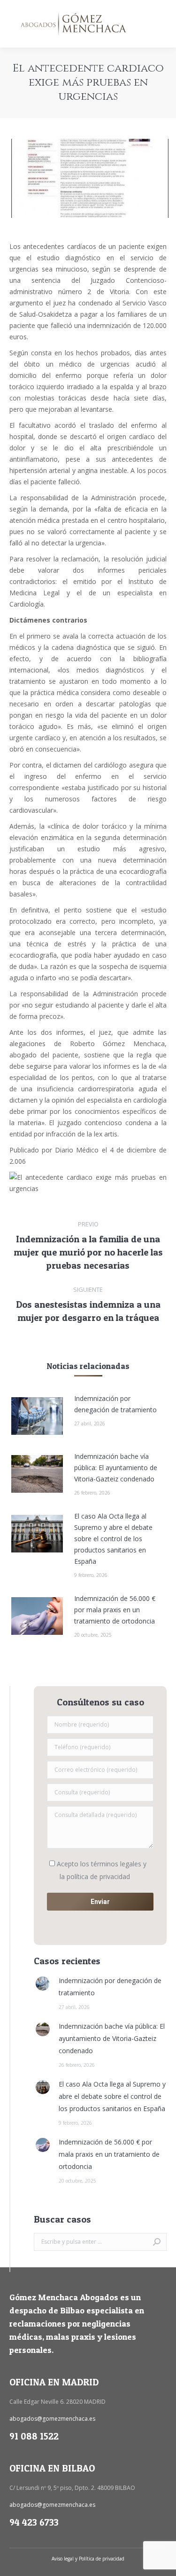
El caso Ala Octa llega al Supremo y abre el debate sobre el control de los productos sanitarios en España (113, 1539)
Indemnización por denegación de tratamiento (115, 1404)
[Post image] (37, 1416)
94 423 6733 (34, 2522)
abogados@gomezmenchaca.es (52, 2419)
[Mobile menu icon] (161, 24)
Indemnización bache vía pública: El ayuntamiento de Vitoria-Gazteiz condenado (116, 1468)
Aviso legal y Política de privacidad (88, 2559)
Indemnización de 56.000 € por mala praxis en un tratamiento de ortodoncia (115, 1610)
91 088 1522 (34, 2436)
